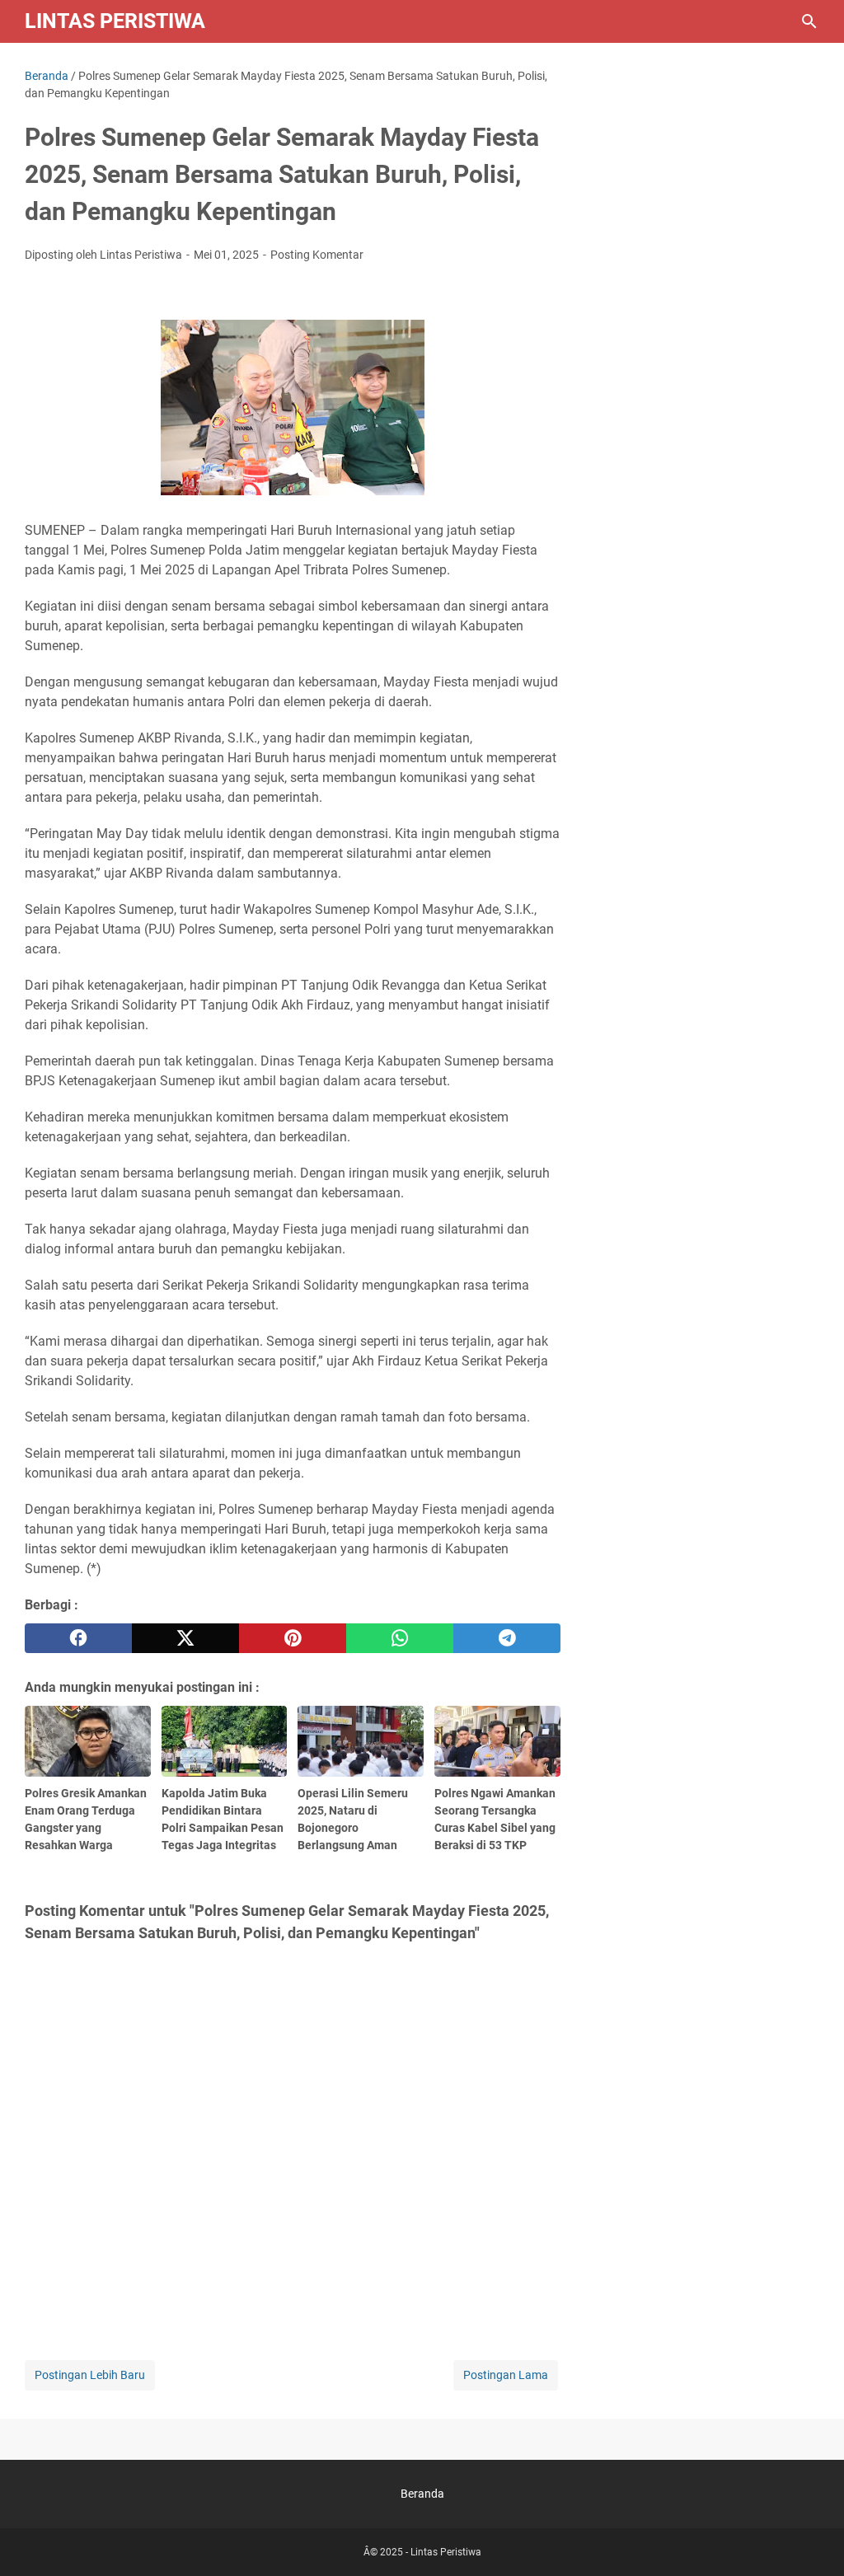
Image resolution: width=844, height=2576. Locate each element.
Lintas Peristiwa (115, 21)
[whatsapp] (400, 1638)
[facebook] (78, 1638)
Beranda (422, 2494)
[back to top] (811, 2539)
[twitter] (185, 1638)
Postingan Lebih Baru (90, 2375)
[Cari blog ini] (809, 21)
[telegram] (507, 1638)
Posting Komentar (317, 255)
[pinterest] (293, 1638)
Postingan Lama (506, 2375)
